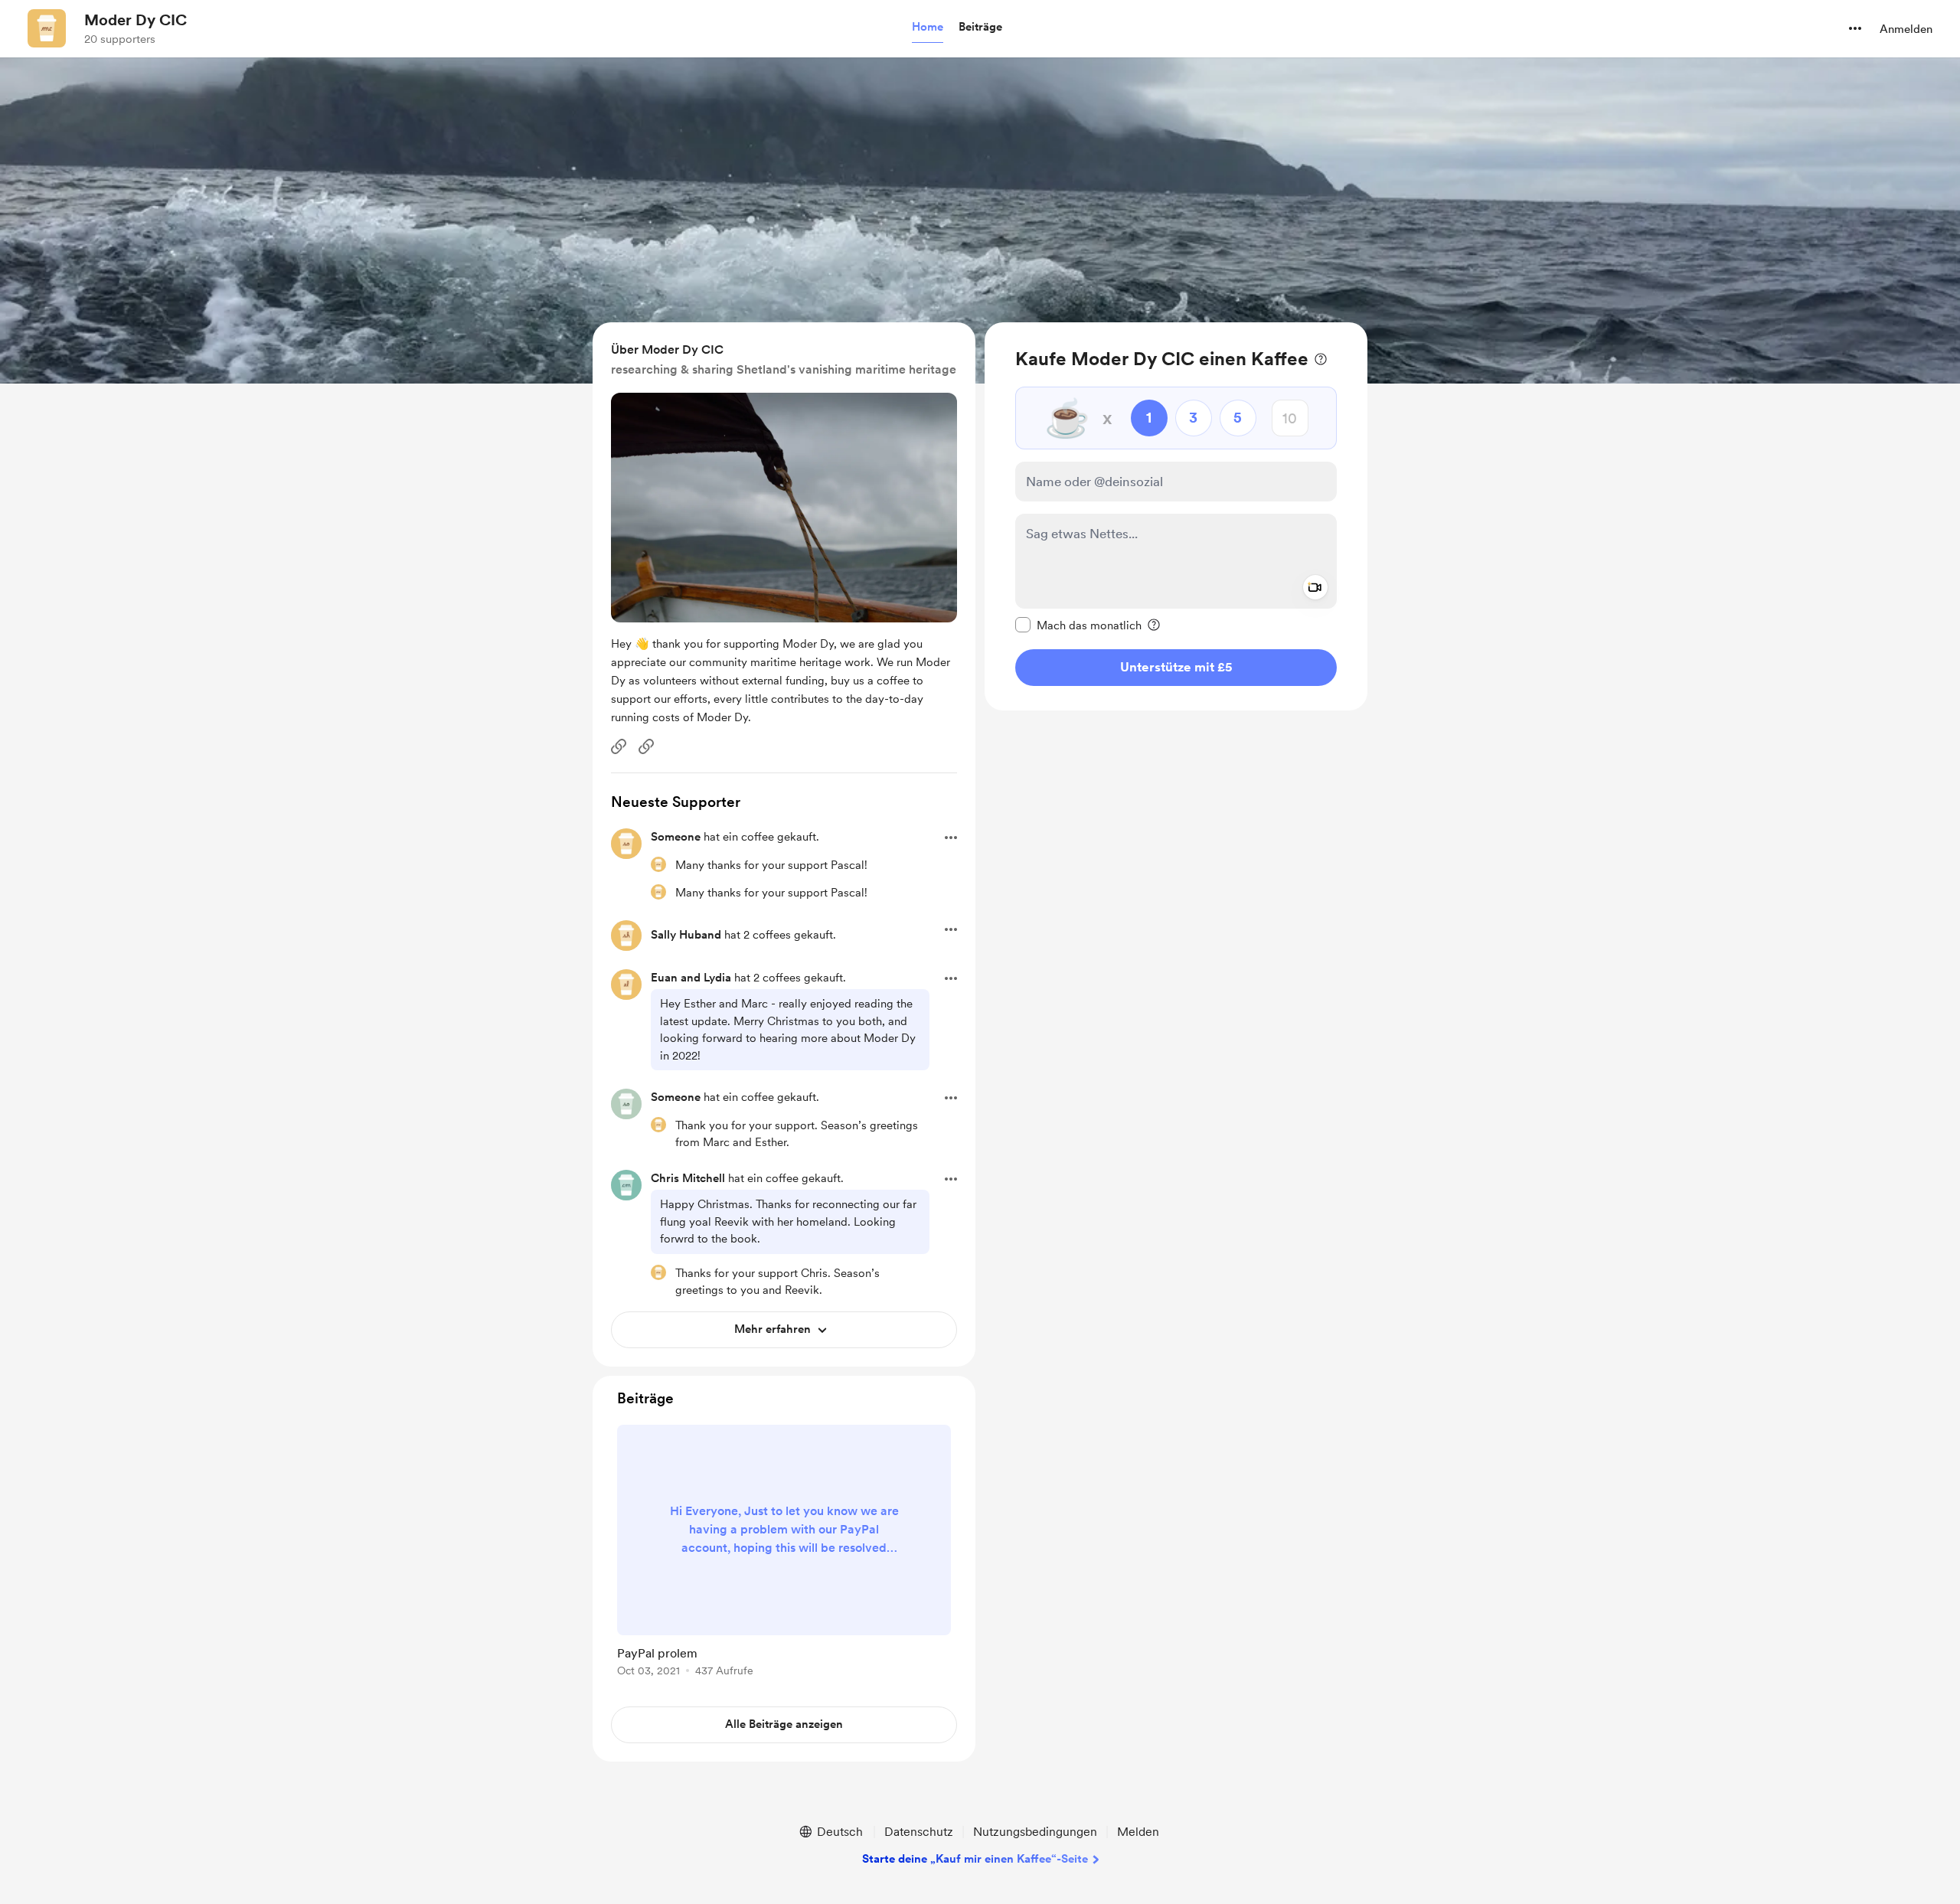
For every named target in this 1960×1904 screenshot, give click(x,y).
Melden (1138, 1832)
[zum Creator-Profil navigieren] (47, 28)
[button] (928, 28)
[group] (784, 1553)
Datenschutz (919, 1832)
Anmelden (1906, 29)
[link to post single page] (784, 1553)
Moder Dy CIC (136, 20)
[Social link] (619, 746)
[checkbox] (1078, 625)
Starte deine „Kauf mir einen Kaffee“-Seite (975, 1859)
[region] (1176, 516)
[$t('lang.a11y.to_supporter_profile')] (658, 864)
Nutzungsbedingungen (1035, 1832)
